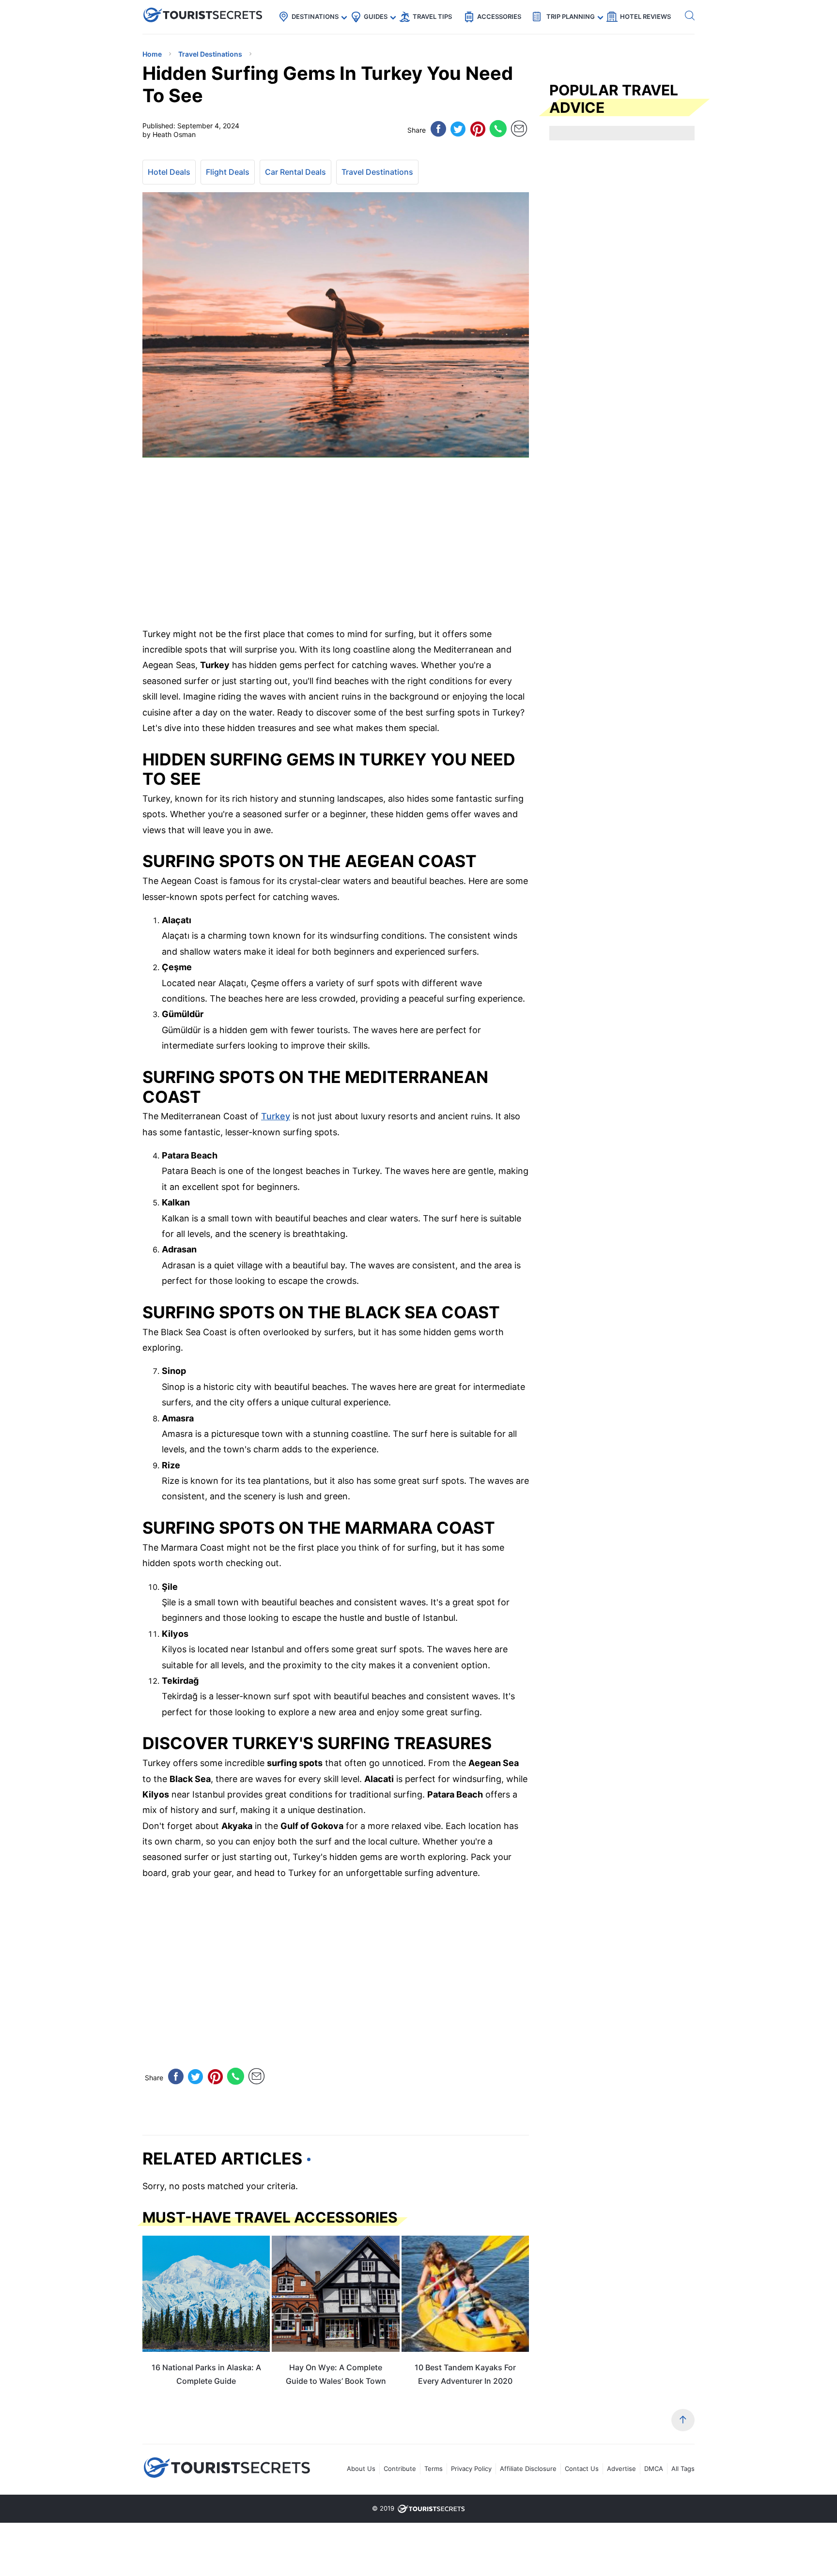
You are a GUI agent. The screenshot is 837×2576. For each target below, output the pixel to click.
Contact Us (582, 2469)
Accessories (499, 16)
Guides (376, 16)
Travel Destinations (377, 172)
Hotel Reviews (645, 16)
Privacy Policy (471, 2469)
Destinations (315, 16)
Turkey (276, 1116)
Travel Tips (432, 16)
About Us (361, 2469)
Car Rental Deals (295, 172)
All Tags (683, 2469)
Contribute (400, 2469)
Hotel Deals (169, 172)
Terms (434, 2469)
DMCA (654, 2469)
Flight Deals (228, 172)
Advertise (621, 2469)
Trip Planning (571, 16)
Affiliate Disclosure (528, 2469)
